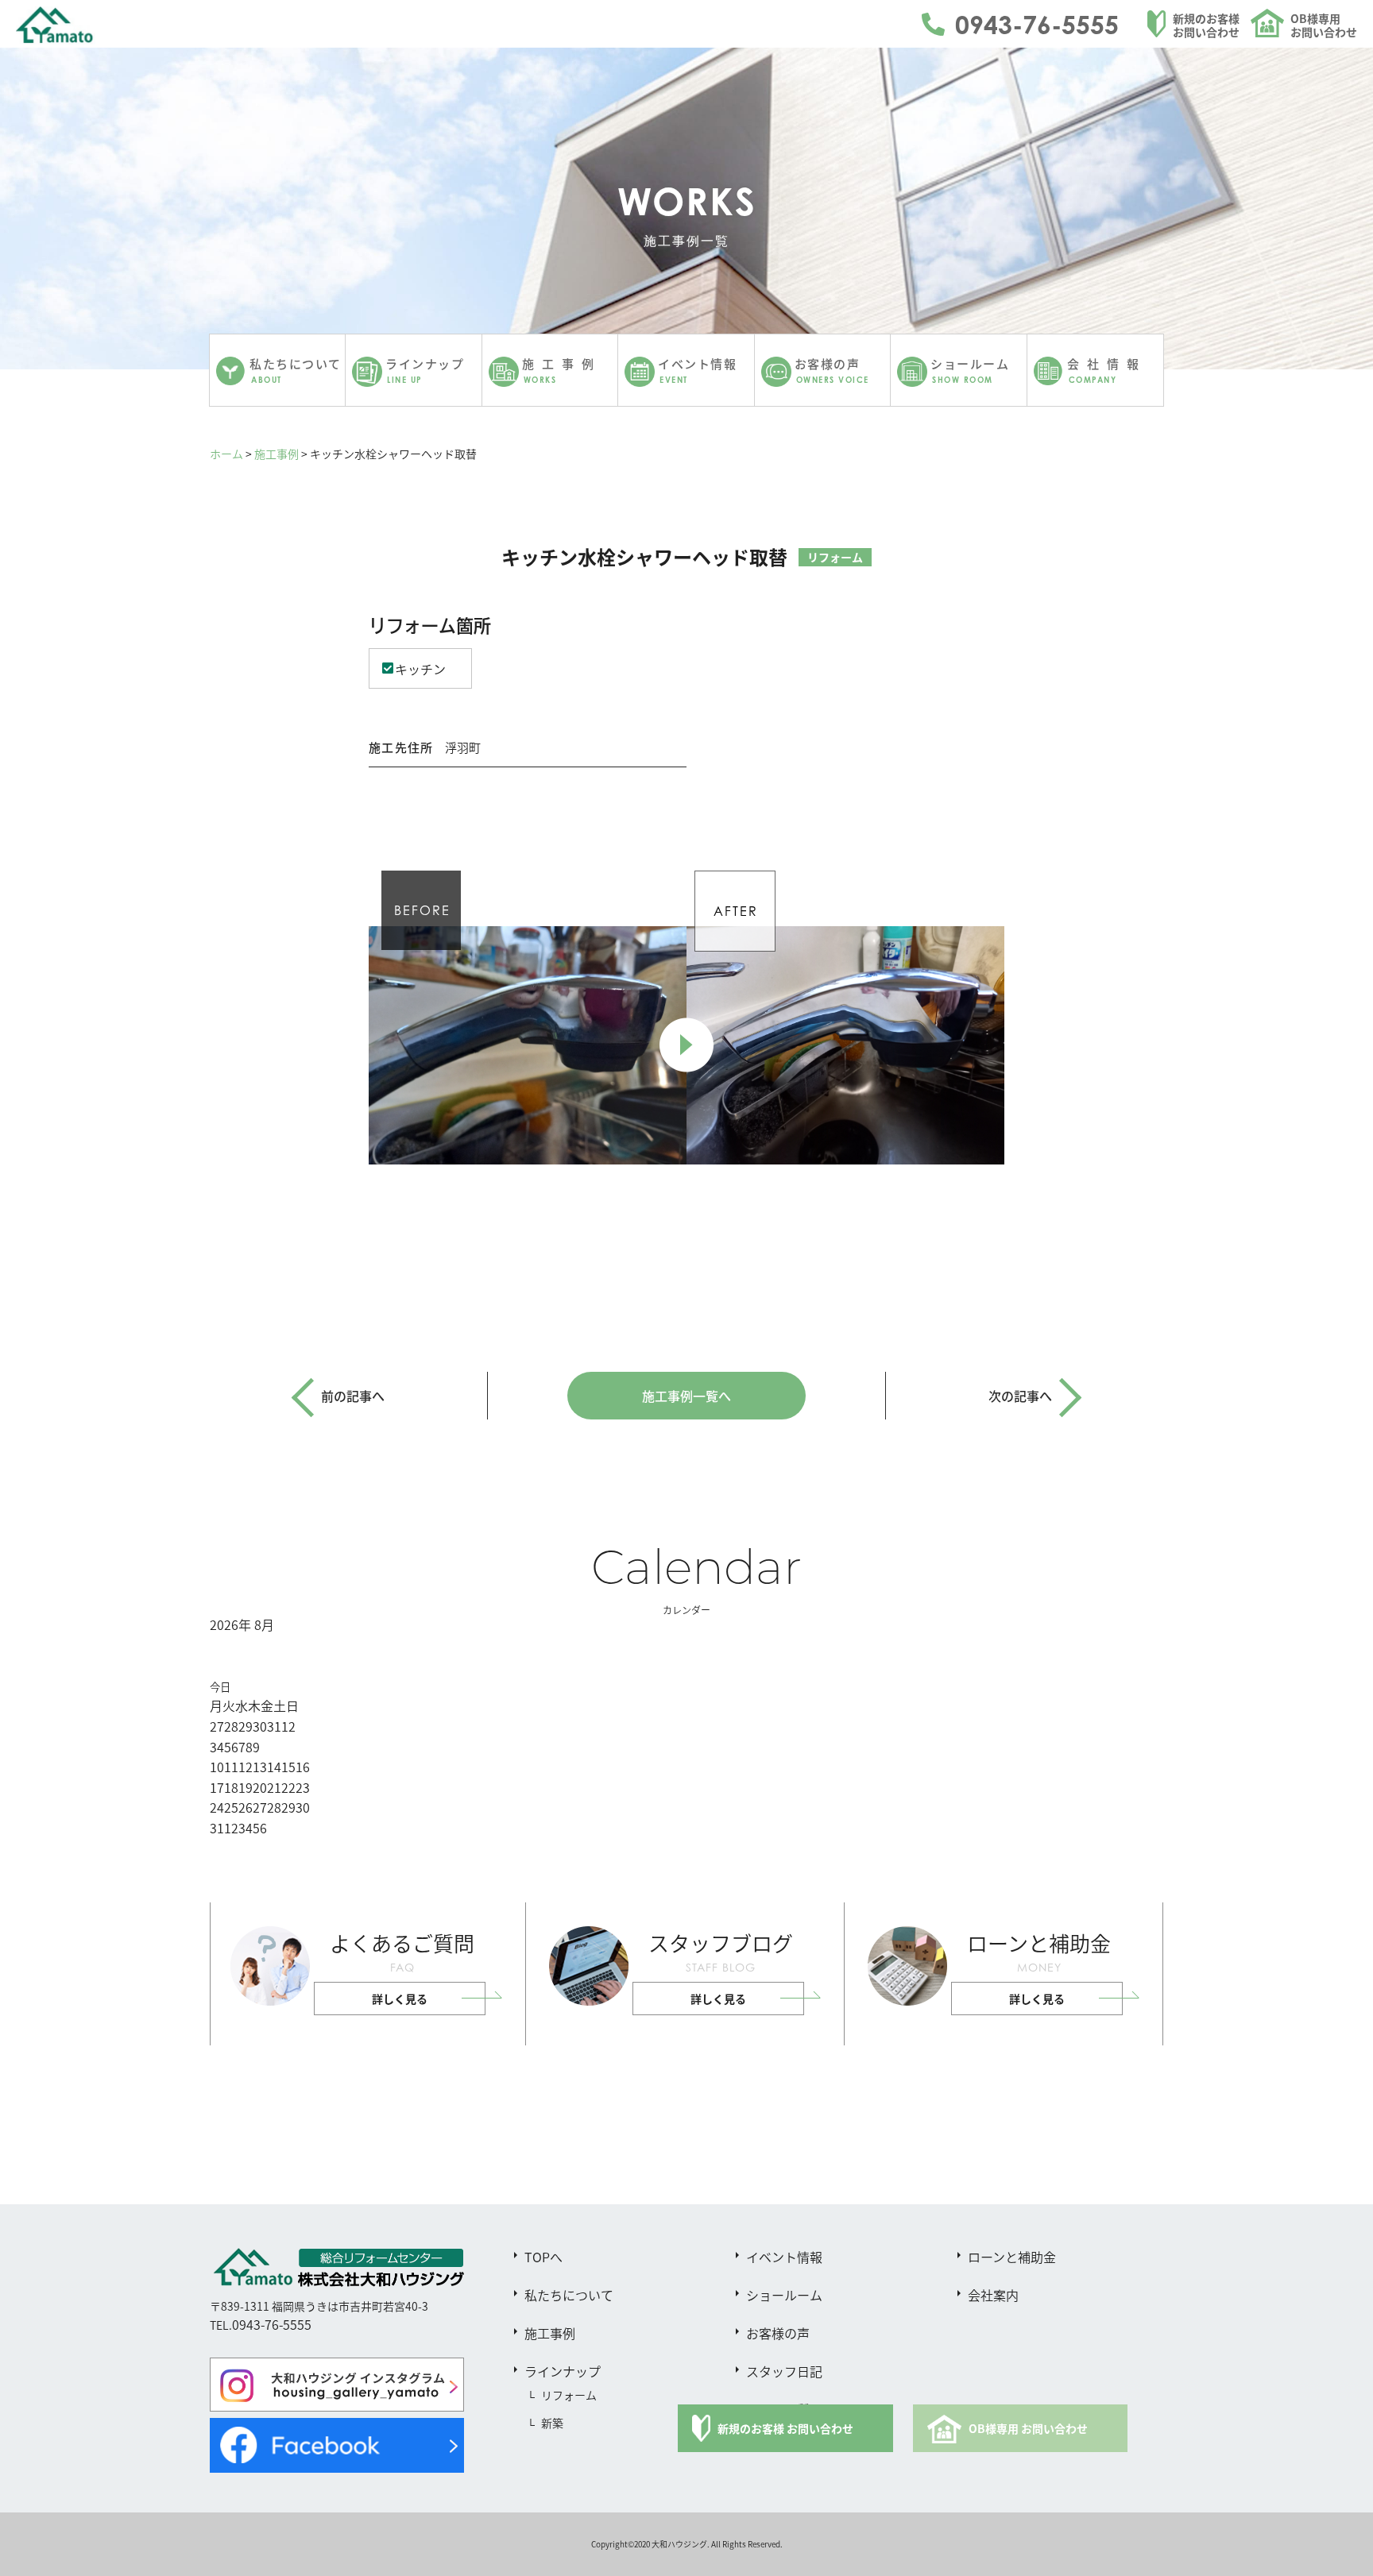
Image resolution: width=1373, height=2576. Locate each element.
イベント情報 (784, 2257)
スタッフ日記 (784, 2371)
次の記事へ (1020, 1396)
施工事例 (277, 454)
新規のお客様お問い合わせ (1206, 25)
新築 (552, 2423)
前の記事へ (353, 1396)
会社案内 (993, 2295)
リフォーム (569, 2395)
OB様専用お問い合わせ (1324, 25)
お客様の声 (778, 2333)
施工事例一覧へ (686, 1396)
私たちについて (569, 2295)
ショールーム (784, 2295)
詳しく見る (400, 1999)
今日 (220, 1687)
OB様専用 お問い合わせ (1028, 2428)
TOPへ (543, 2257)
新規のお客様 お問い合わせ (785, 2428)
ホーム (226, 454)
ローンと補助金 (1012, 2257)
